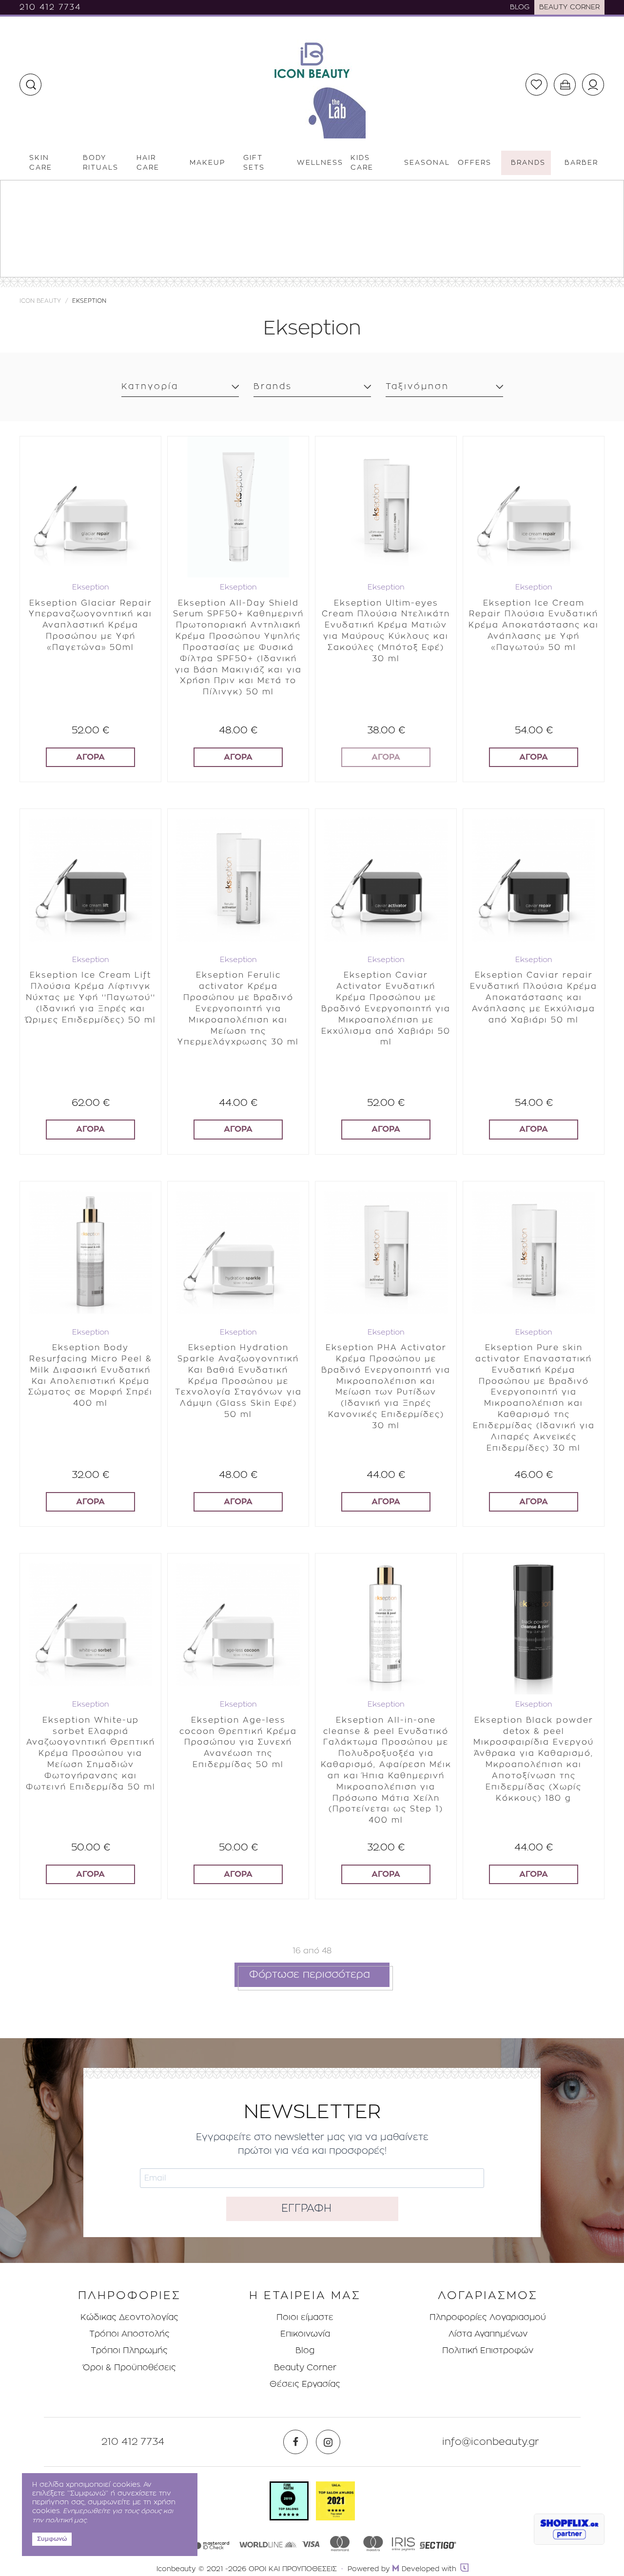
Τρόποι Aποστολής (129, 2334)
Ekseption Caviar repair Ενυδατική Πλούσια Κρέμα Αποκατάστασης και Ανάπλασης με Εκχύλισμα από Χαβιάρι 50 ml (534, 997)
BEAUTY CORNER (569, 7)
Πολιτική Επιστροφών (488, 2350)
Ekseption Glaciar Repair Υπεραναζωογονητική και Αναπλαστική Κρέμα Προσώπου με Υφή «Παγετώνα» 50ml (90, 625)
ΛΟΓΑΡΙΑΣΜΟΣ (488, 2296)
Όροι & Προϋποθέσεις (129, 2368)
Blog (305, 2350)
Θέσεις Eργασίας (305, 2384)
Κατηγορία (150, 386)
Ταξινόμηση (417, 386)
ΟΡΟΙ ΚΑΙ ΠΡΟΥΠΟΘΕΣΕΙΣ (293, 2569)
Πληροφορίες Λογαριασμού (488, 2317)
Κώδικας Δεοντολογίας (129, 2317)
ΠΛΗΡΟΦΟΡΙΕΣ (129, 2296)
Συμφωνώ (52, 2539)
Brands (273, 386)
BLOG (520, 7)
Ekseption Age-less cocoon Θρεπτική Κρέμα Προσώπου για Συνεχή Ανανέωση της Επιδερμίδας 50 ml (238, 1742)
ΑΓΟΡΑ (90, 757)
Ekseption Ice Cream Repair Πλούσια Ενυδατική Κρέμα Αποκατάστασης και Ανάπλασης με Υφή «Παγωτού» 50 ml (534, 625)
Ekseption (91, 587)
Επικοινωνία (305, 2334)
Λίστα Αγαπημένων (488, 2334)
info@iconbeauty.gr (491, 2442)
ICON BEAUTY (40, 301)
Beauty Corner (305, 2368)
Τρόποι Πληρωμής (129, 2350)
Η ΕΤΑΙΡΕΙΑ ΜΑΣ (305, 2296)
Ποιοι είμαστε (305, 2317)
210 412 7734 (50, 7)
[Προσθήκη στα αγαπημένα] (146, 445)
